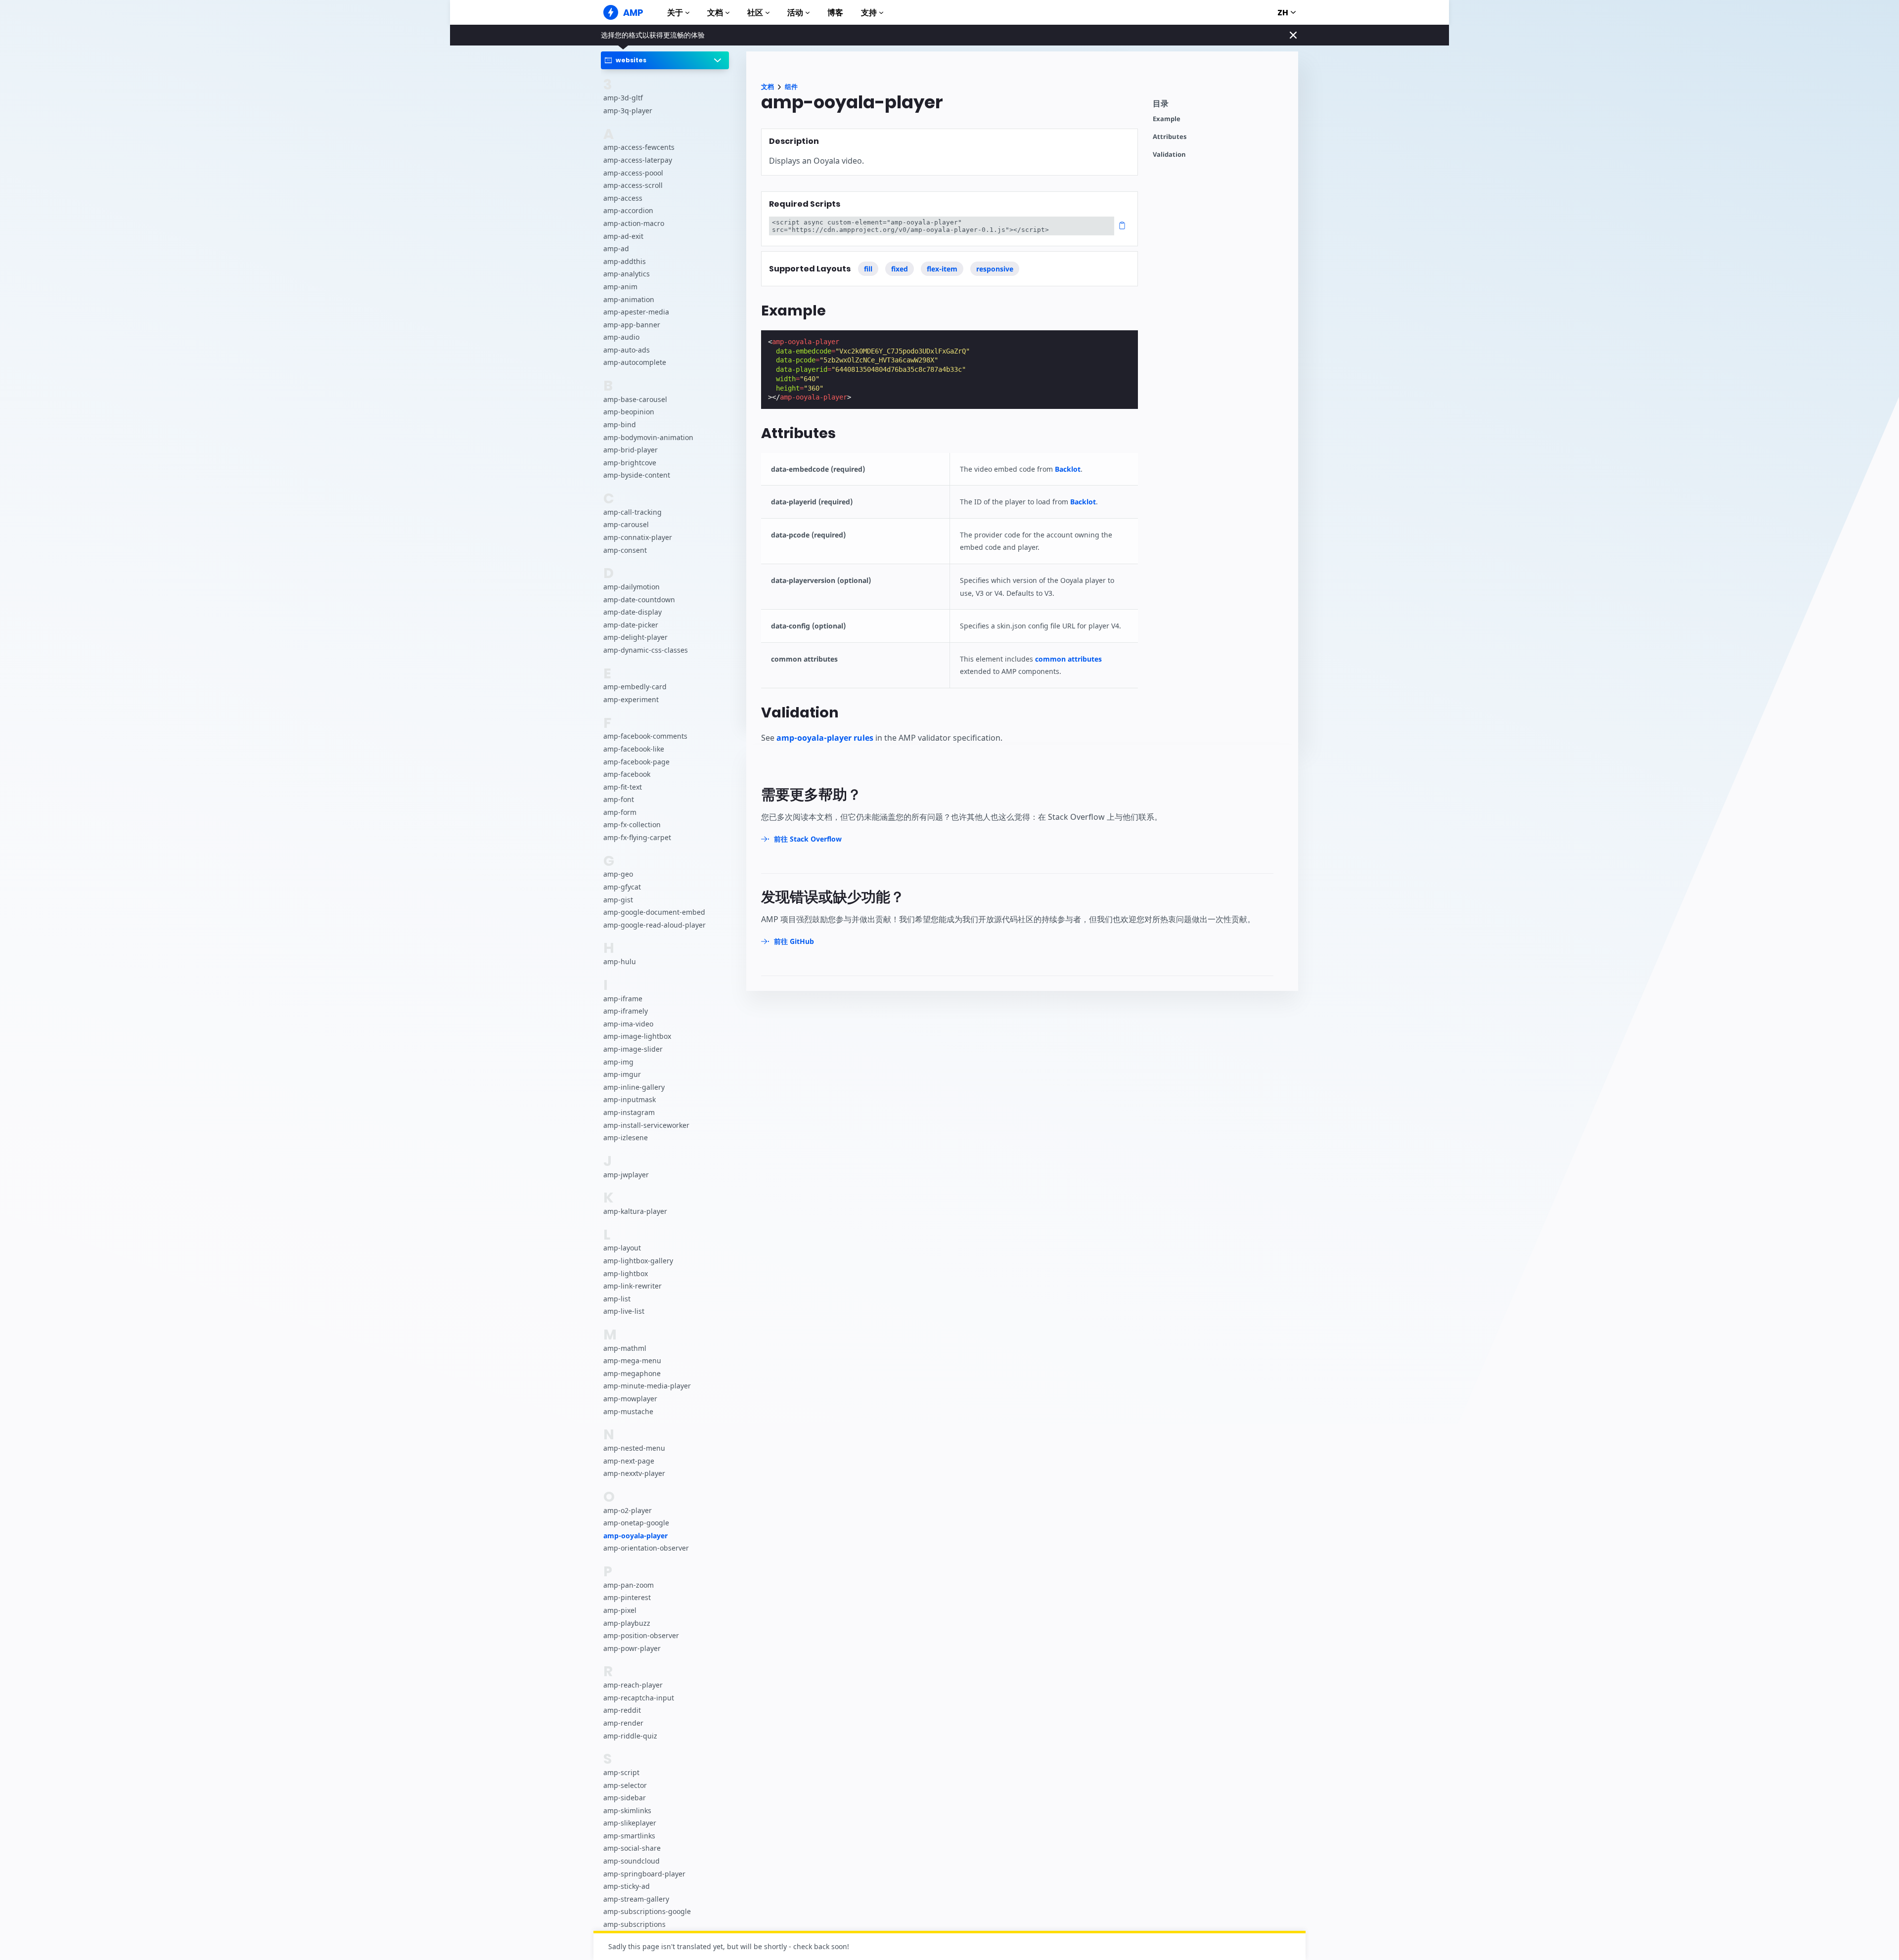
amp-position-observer (641, 1635)
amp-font (619, 799)
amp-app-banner (632, 325)
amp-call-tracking (633, 512)
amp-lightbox (626, 1273)
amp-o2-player (628, 1510)
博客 (835, 13)
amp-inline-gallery (634, 1087)
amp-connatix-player (638, 537)
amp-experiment (631, 699)
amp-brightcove (630, 463)
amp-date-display (633, 612)
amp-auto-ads (627, 350)
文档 (715, 13)
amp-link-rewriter (633, 1286)
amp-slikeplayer (630, 1823)
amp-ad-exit (623, 236)
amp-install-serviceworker (646, 1125)
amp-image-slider (633, 1049)
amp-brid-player (631, 450)
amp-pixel (620, 1610)
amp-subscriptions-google (647, 1911)
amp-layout (622, 1248)
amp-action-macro (634, 223)
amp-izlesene (626, 1137)
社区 (755, 13)
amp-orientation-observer (646, 1548)
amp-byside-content (637, 475)
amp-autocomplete (635, 362)
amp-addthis (625, 261)
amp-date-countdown (639, 600)
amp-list (617, 1299)
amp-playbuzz (627, 1623)
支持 (869, 13)
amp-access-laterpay (638, 160)
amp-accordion (628, 210)
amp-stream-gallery (636, 1899)
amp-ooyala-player (635, 1536)
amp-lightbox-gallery (638, 1261)
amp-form (620, 812)
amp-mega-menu (632, 1360)
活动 (795, 13)
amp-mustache (628, 1411)
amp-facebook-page (636, 762)
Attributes (1170, 137)
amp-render (623, 1723)
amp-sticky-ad (627, 1886)
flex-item (942, 269)
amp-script (621, 1772)
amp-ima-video (628, 1024)
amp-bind (620, 424)
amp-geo (618, 874)
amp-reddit (622, 1710)
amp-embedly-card (635, 687)
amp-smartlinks (629, 1836)
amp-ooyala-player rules (825, 738)
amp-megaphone (632, 1373)
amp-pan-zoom (629, 1585)
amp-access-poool (633, 173)
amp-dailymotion (632, 587)
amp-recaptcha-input (639, 1698)
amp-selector (625, 1785)
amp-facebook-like (634, 749)
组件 (791, 87)
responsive (995, 269)
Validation (1169, 155)
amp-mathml (625, 1348)
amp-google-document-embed (654, 912)
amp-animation (629, 299)
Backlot (1068, 469)
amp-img (618, 1062)
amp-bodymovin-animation (648, 437)
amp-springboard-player (644, 1874)
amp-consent (625, 550)
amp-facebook (627, 774)
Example (1167, 119)
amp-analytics (627, 274)
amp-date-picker (631, 625)
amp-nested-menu (634, 1448)
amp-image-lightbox (637, 1036)
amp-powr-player (632, 1648)
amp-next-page (629, 1461)
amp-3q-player (628, 111)
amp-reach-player (633, 1685)
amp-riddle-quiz (630, 1736)
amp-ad (616, 248)
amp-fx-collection (632, 824)
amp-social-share (632, 1848)
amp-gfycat (622, 887)
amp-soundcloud (632, 1861)
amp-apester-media (636, 312)
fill (868, 269)
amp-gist (618, 900)
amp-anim (620, 287)
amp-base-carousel (635, 399)
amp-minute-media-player (647, 1386)
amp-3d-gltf (623, 98)
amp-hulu (620, 961)
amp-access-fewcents (639, 147)
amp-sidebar (625, 1798)
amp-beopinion (629, 412)
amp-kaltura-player (635, 1211)
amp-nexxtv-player (634, 1473)
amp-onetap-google (636, 1523)
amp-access (623, 198)
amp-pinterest (627, 1597)
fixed (900, 269)
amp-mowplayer (630, 1399)
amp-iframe (623, 999)
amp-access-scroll (633, 185)
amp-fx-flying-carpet (637, 837)
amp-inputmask (630, 1099)
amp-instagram (629, 1112)
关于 (675, 13)
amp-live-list (624, 1311)
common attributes (1068, 659)
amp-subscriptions (634, 1924)
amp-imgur (622, 1074)
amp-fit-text (623, 787)
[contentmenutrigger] (1221, 106)
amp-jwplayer (626, 1175)
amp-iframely (626, 1011)
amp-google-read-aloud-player (655, 925)
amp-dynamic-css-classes (646, 650)
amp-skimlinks (627, 1810)
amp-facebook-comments (645, 736)
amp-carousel (626, 524)
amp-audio (621, 337)
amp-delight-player (635, 637)
